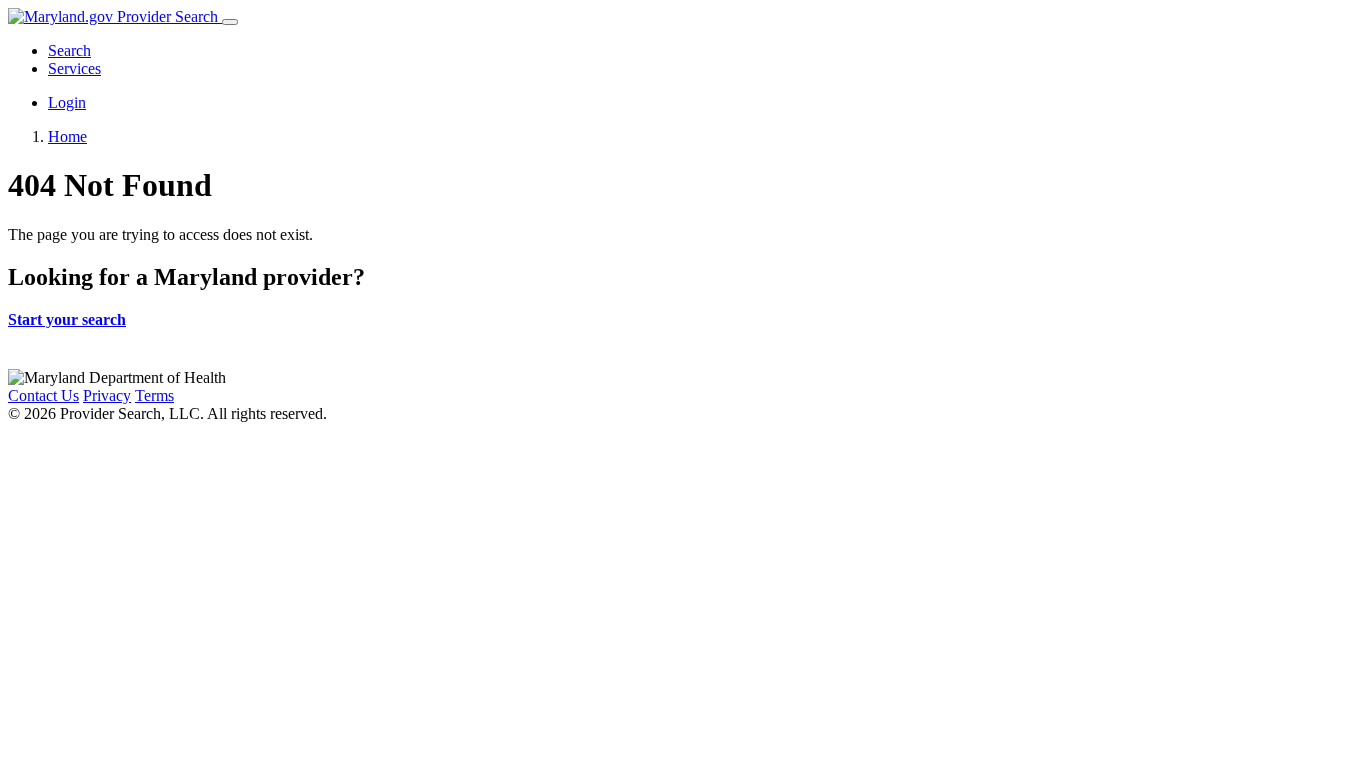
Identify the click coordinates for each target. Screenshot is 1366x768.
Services (74, 68)
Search (69, 50)
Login (67, 102)
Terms (154, 395)
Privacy (107, 395)
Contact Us (43, 395)
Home (67, 136)
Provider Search (167, 16)
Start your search (67, 319)
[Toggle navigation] (230, 22)
